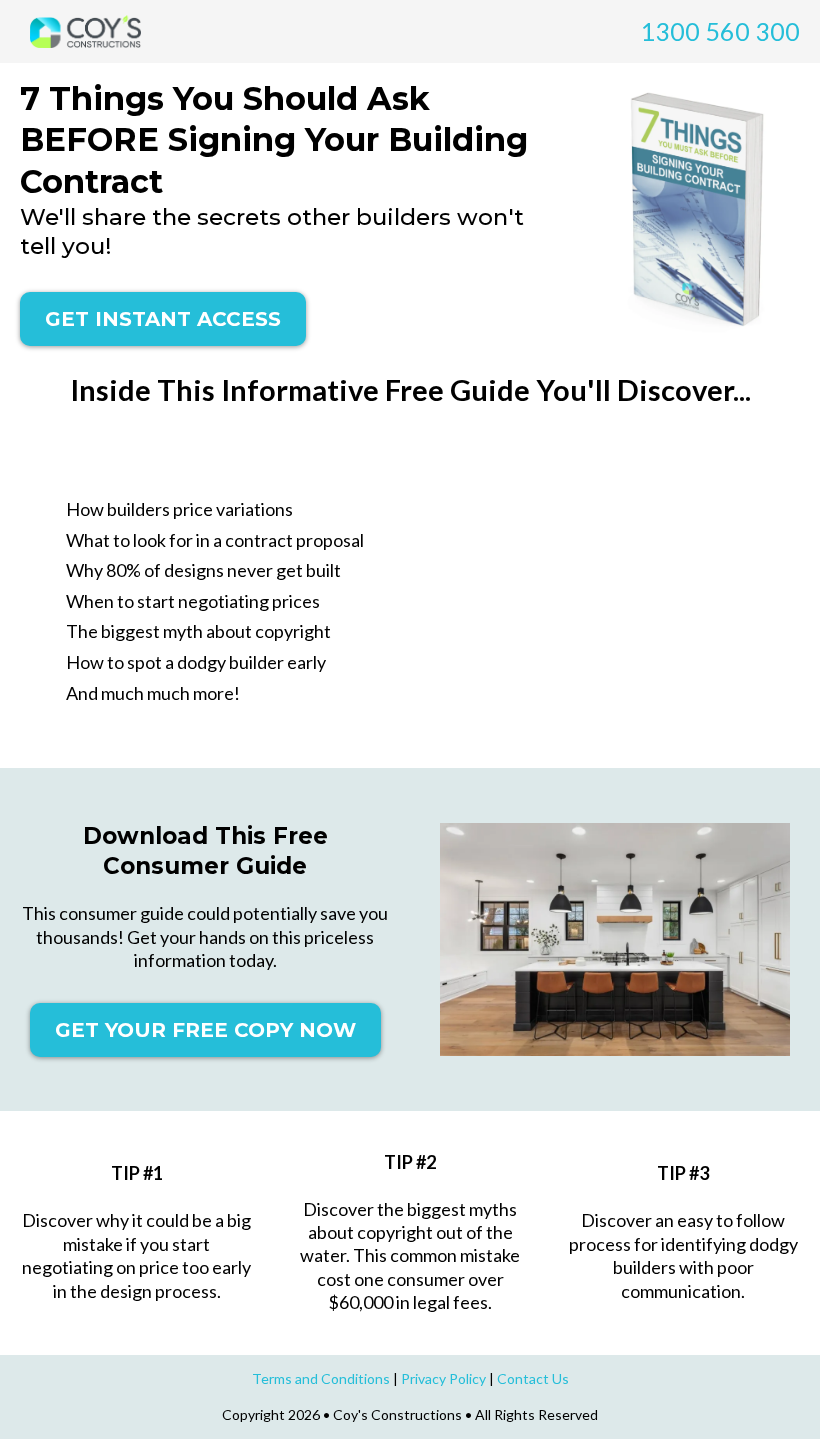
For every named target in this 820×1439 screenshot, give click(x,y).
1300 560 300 (720, 31)
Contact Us (533, 1378)
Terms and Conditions (321, 1378)
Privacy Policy (443, 1378)
